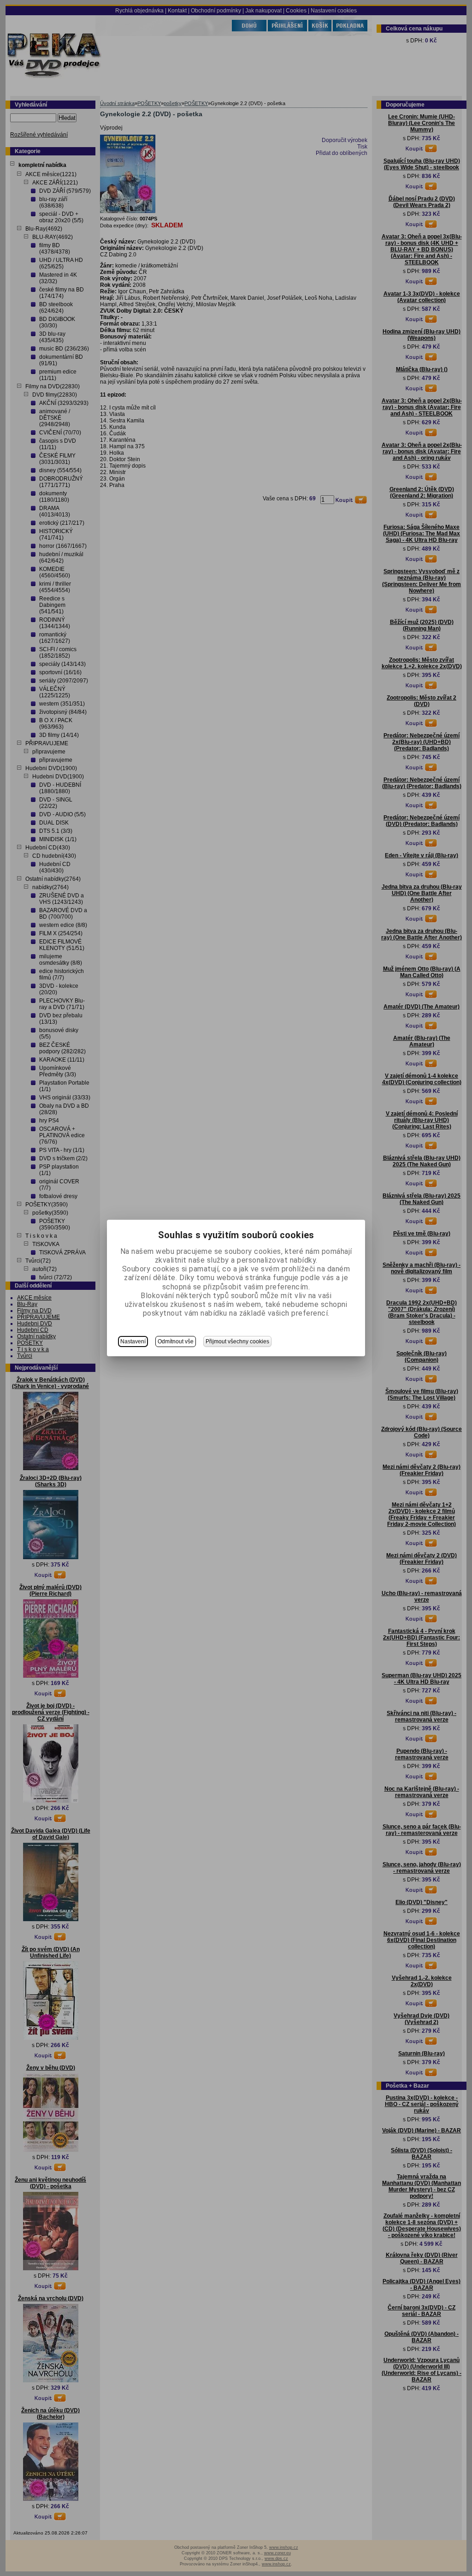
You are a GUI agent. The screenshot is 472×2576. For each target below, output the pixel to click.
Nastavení (133, 1341)
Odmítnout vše (176, 1341)
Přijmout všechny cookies (237, 1341)
